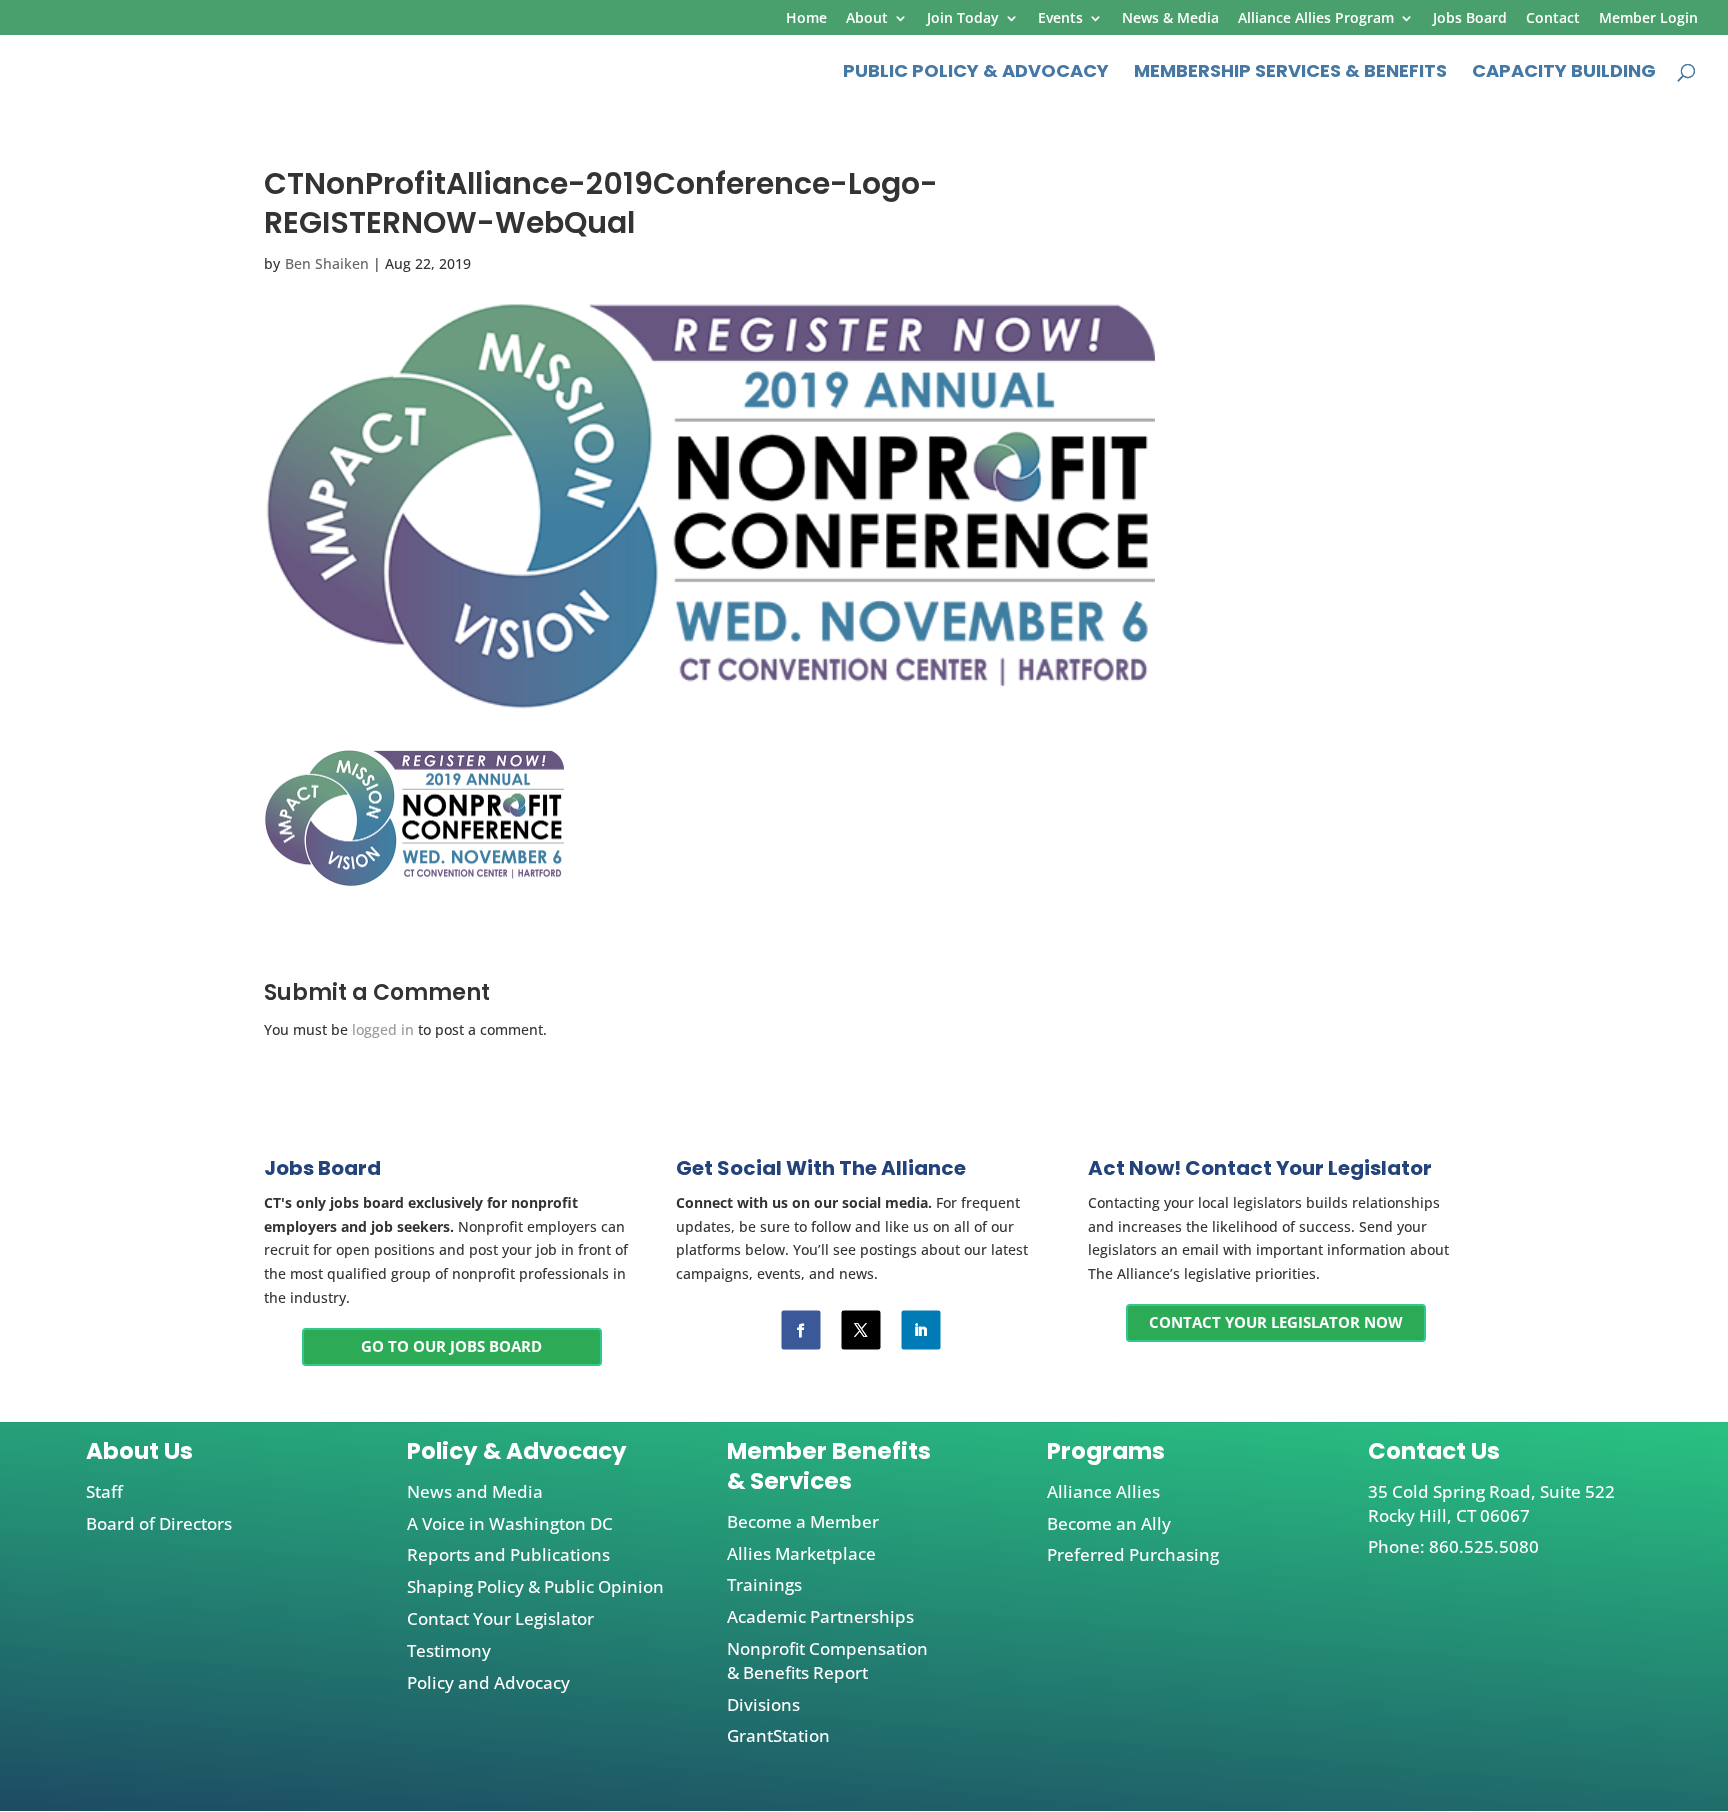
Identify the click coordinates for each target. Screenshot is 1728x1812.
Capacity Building (1564, 73)
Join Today (963, 19)
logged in (383, 1029)
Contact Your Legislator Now (1276, 1322)
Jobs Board (1470, 19)
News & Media (1170, 19)
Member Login (1648, 19)
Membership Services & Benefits (1290, 73)
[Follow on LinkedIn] (920, 1329)
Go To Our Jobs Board (451, 1346)
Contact (1553, 19)
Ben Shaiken (327, 263)
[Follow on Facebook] (800, 1329)
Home (806, 19)
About (867, 19)
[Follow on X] (860, 1329)
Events (1060, 19)
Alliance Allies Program (1316, 19)
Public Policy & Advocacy (976, 73)
